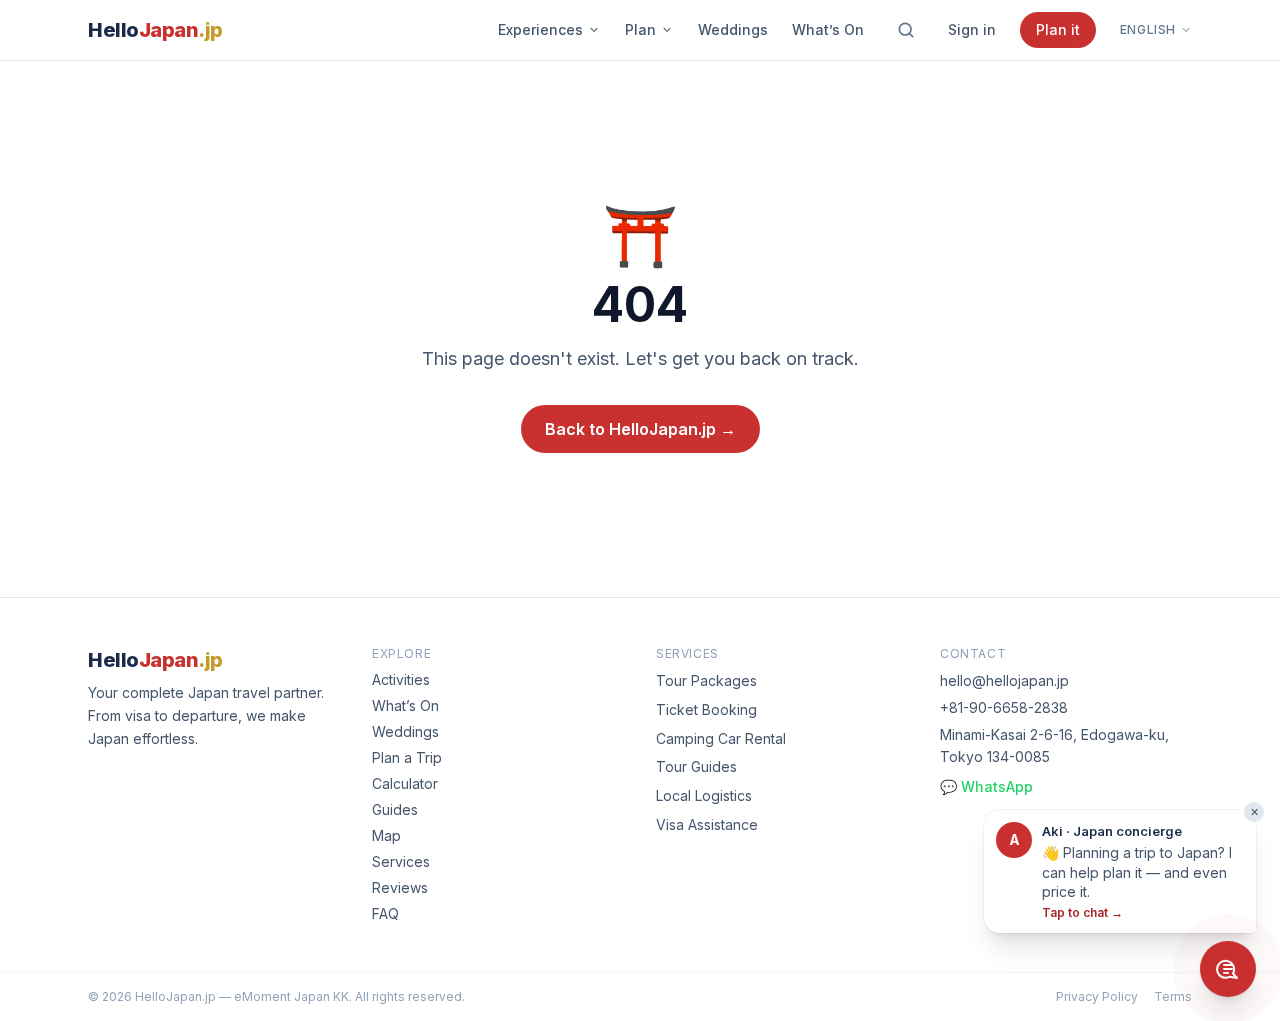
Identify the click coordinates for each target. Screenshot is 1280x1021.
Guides (395, 809)
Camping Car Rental (721, 738)
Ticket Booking (706, 709)
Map (386, 835)
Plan (640, 29)
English (1148, 29)
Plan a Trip (407, 757)
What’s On (828, 29)
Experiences (540, 29)
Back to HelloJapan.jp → (640, 429)
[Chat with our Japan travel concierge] (1228, 969)
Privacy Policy (1097, 996)
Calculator (405, 783)
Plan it (1058, 29)
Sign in (972, 29)
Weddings (733, 29)
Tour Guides (696, 766)
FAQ (385, 913)
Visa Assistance (707, 824)
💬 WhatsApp (986, 786)
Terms (1173, 996)
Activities (401, 679)
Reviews (400, 887)
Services (401, 861)
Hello (155, 30)
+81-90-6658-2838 (1004, 707)
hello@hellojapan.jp (1004, 680)
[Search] (906, 30)
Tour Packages (706, 680)
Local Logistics (704, 795)
